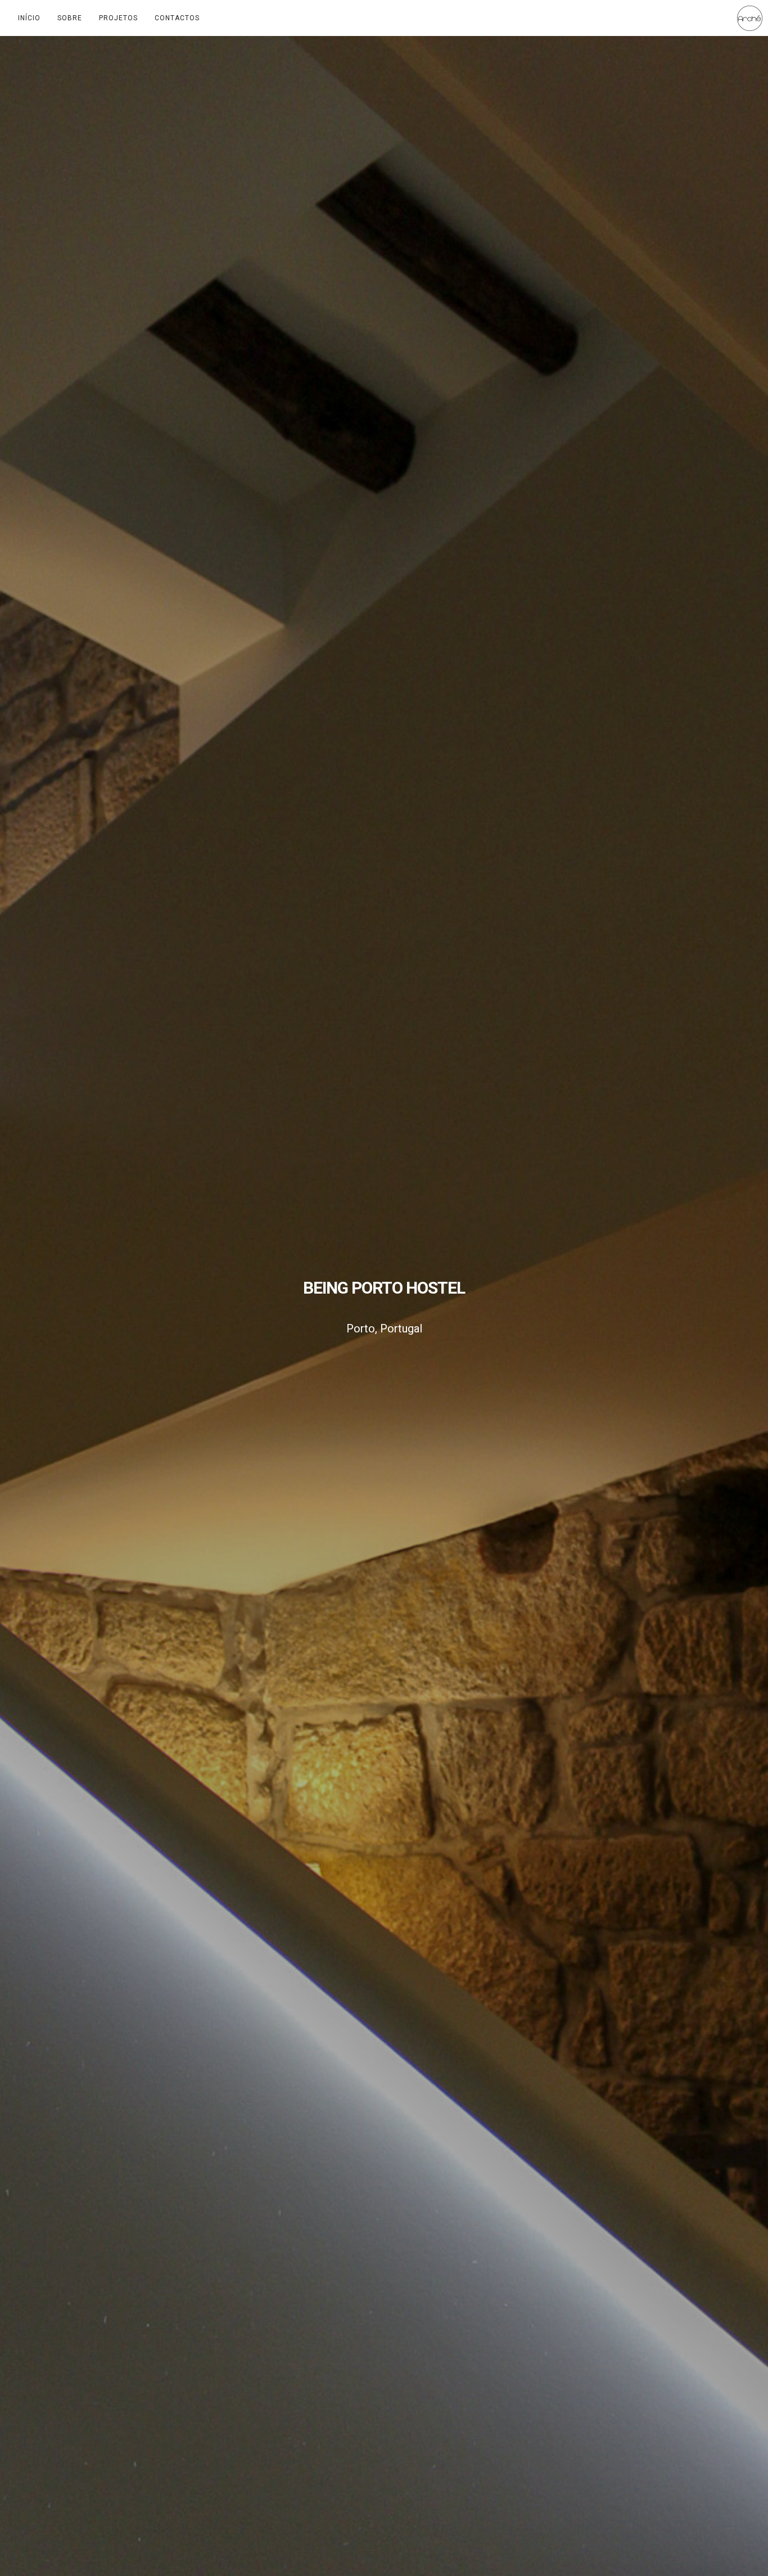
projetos (118, 18)
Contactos (177, 18)
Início (29, 18)
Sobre (70, 18)
